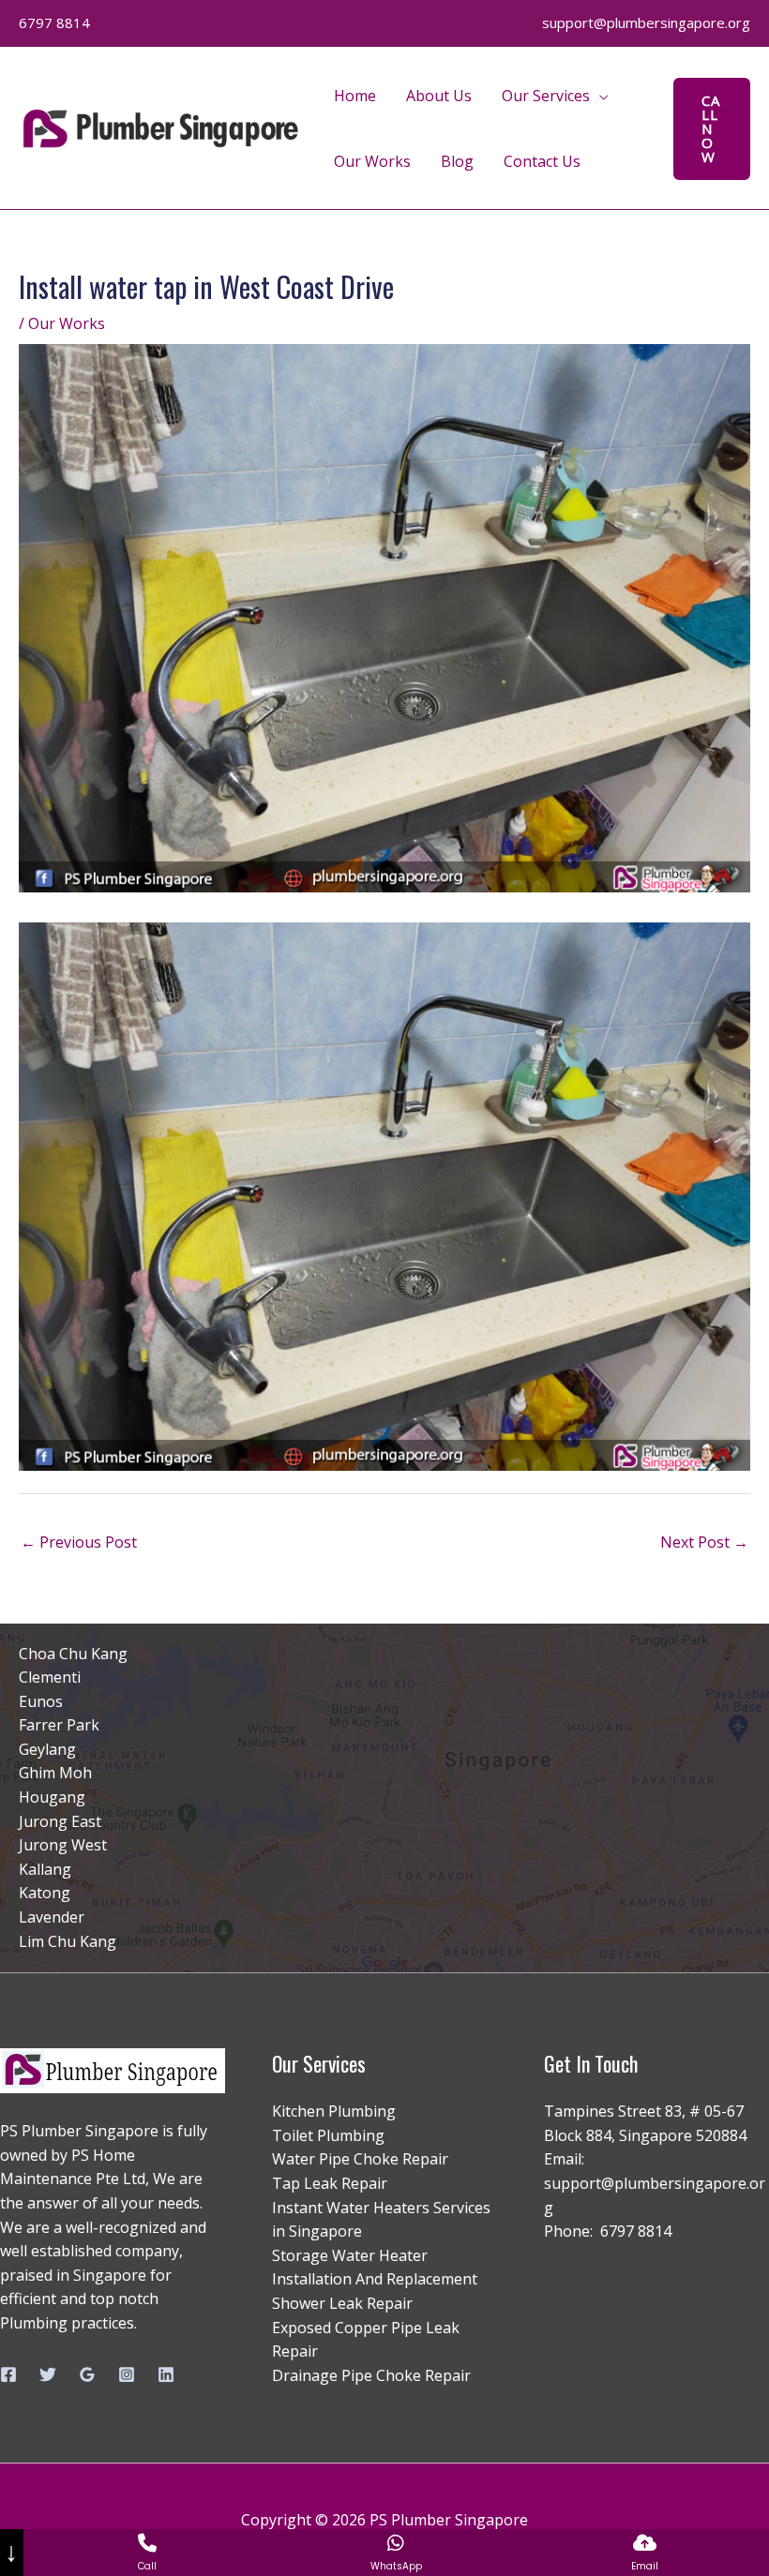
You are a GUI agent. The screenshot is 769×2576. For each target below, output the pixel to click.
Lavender (52, 1917)
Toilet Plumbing (328, 2135)
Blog (457, 161)
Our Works (372, 161)
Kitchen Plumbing (334, 2111)
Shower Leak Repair (342, 2303)
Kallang (45, 1869)
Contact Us (542, 161)
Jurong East (60, 1821)
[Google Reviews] (87, 2374)
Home (355, 96)
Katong (45, 1893)
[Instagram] (127, 2374)
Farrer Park (59, 1725)
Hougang (52, 1797)
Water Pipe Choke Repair (360, 2159)
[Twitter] (48, 2374)
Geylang (47, 1749)
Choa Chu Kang (73, 1654)
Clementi (50, 1677)
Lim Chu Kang (68, 1941)
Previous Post (79, 1542)
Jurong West (63, 1845)
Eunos (41, 1701)
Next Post (704, 1542)
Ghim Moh (55, 1773)
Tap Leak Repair (330, 2183)
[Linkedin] (166, 2374)
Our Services (546, 96)
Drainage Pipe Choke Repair (371, 2375)
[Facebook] (8, 2374)
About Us (439, 96)
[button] (712, 129)
